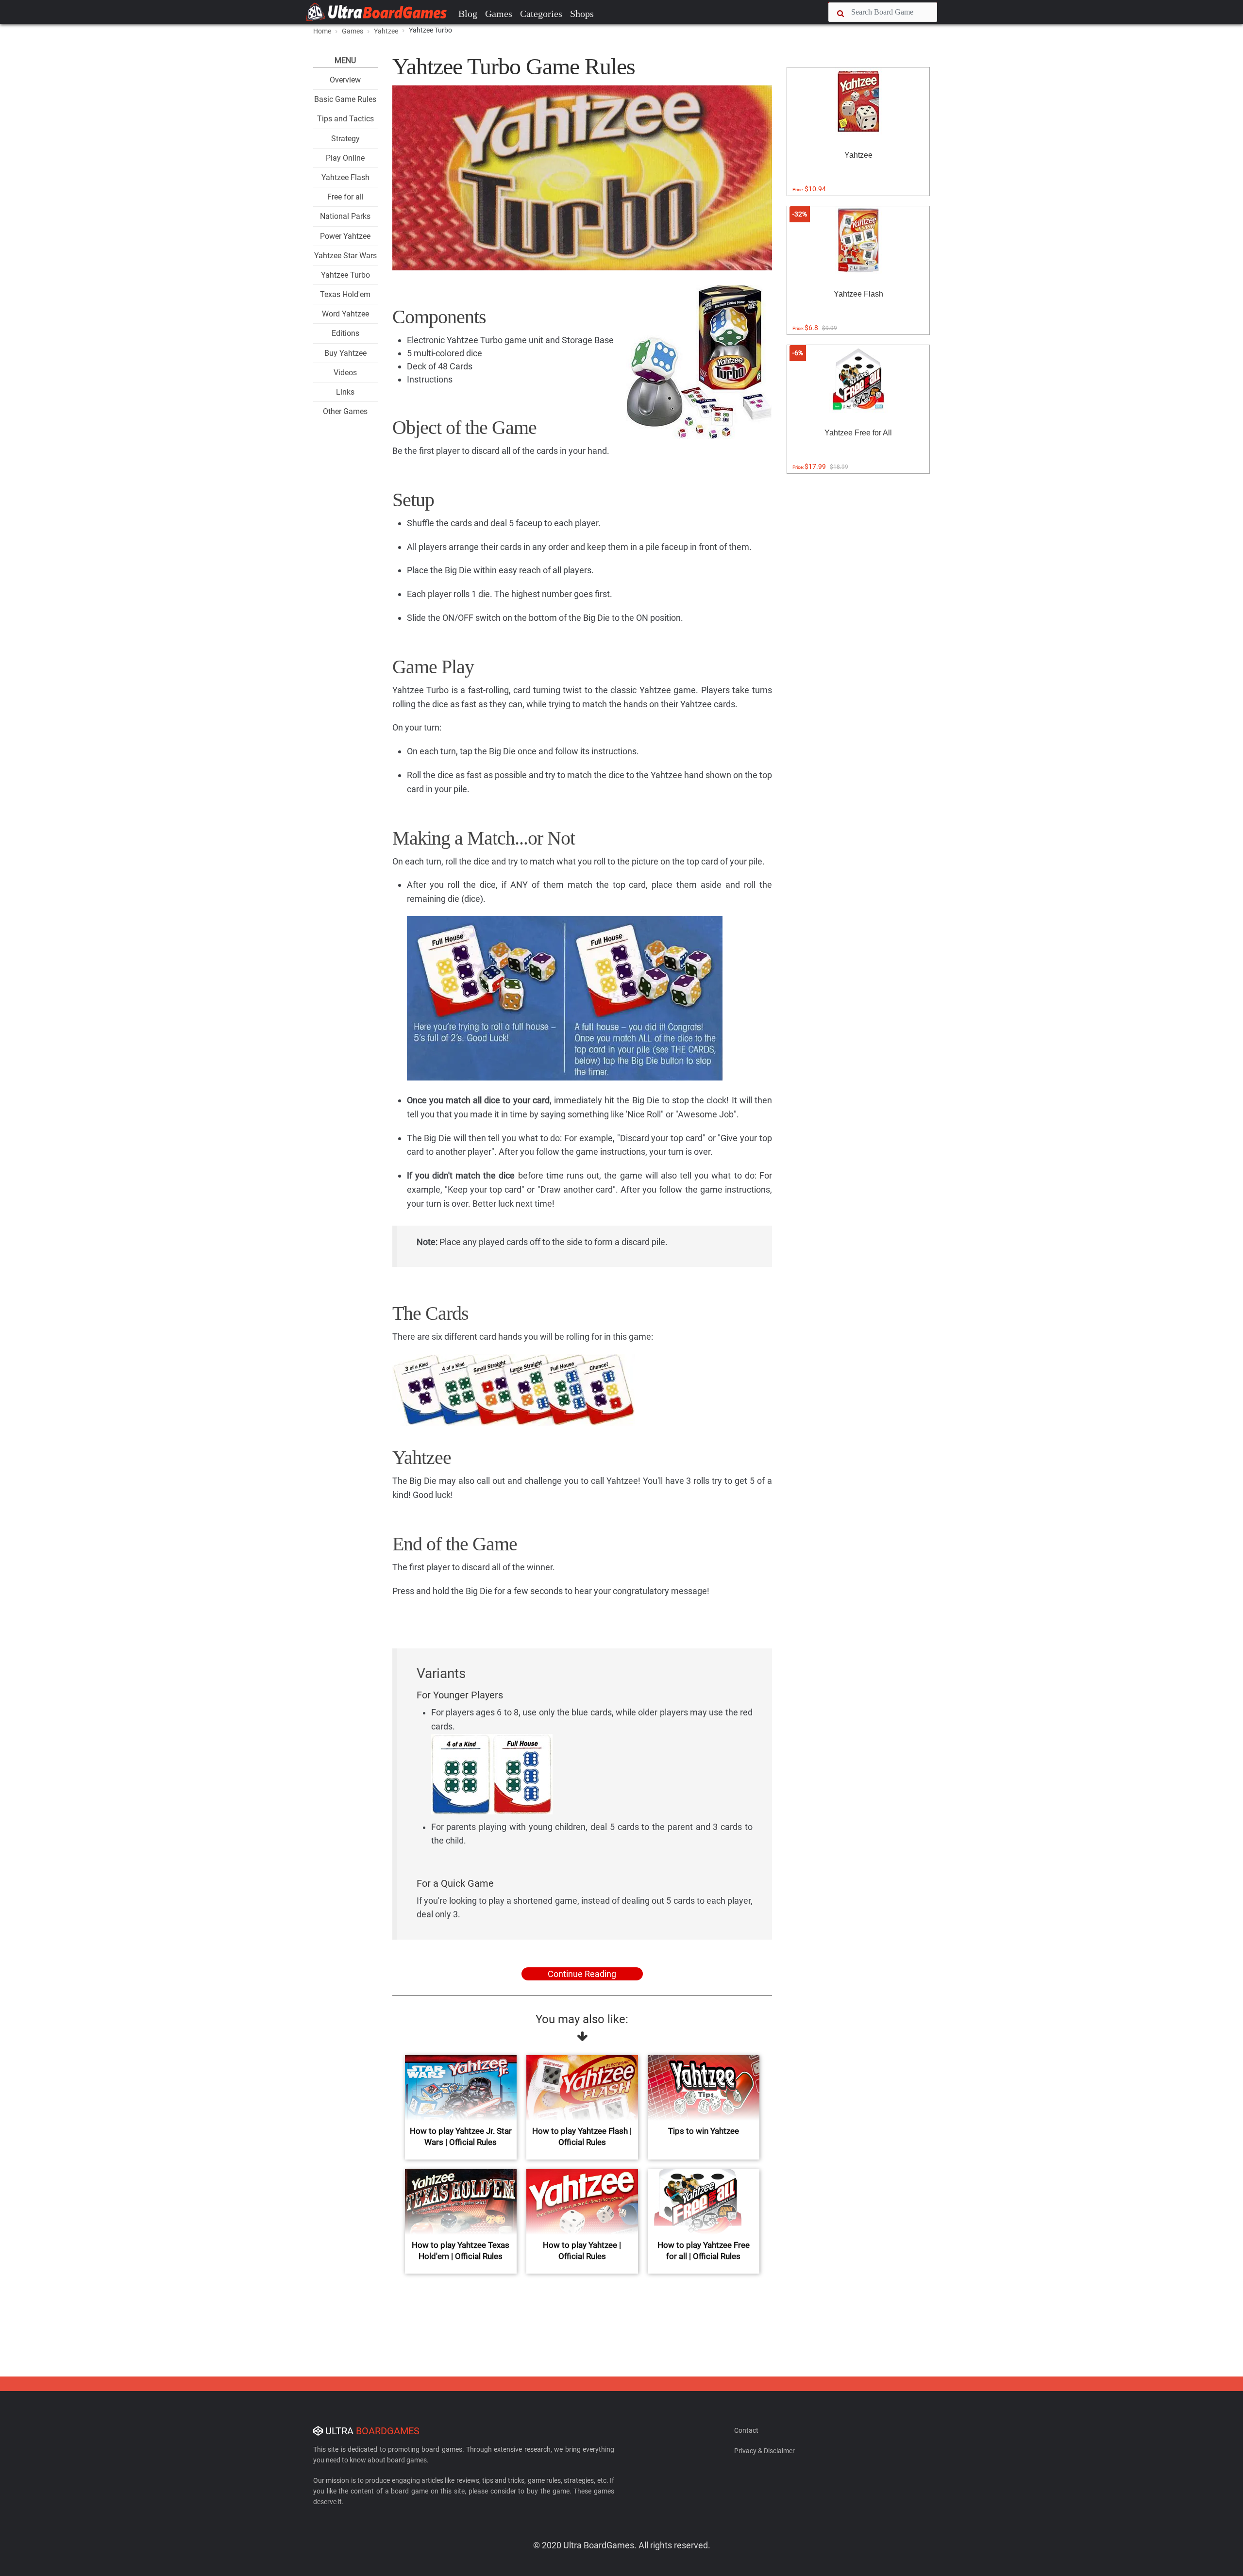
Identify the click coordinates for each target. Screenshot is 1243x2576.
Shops (582, 14)
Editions (345, 333)
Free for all (345, 197)
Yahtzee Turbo (345, 275)
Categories (541, 14)
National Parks (345, 216)
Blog (468, 14)
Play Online (345, 158)
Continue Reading (582, 1974)
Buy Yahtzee (345, 353)
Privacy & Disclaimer (764, 2451)
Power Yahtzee (345, 236)
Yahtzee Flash (345, 177)
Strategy (345, 139)
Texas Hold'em (345, 294)
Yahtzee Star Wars (345, 256)
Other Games (345, 411)
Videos (345, 373)
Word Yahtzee (345, 314)
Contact (746, 2430)
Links (345, 392)
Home (322, 31)
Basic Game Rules (345, 99)
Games (499, 14)
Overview (345, 80)
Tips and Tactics (345, 119)
